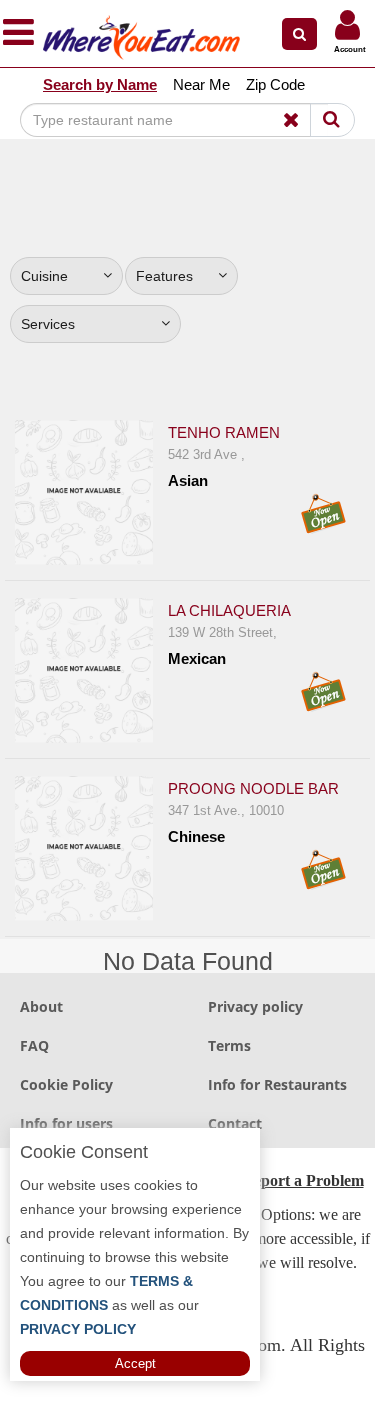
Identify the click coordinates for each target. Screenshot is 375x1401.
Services (48, 324)
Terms (229, 1045)
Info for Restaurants (277, 1084)
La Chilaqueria (229, 610)
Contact (235, 1123)
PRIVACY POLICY (78, 1329)
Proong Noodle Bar (253, 788)
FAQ (34, 1045)
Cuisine (44, 276)
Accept (135, 1363)
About (41, 1006)
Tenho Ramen (224, 432)
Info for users (66, 1123)
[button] (299, 34)
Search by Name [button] (100, 84)
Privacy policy (255, 1006)
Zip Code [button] (275, 84)
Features (164, 276)
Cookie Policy (66, 1084)
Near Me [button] (201, 84)
